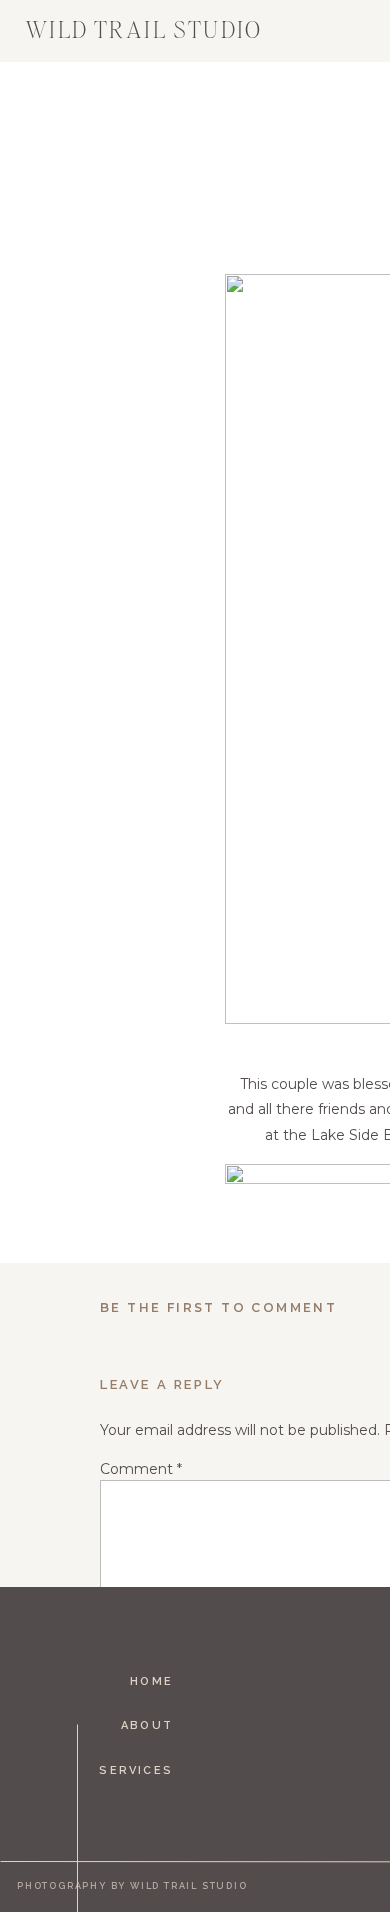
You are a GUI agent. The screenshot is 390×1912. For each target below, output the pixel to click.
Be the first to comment (218, 1307)
